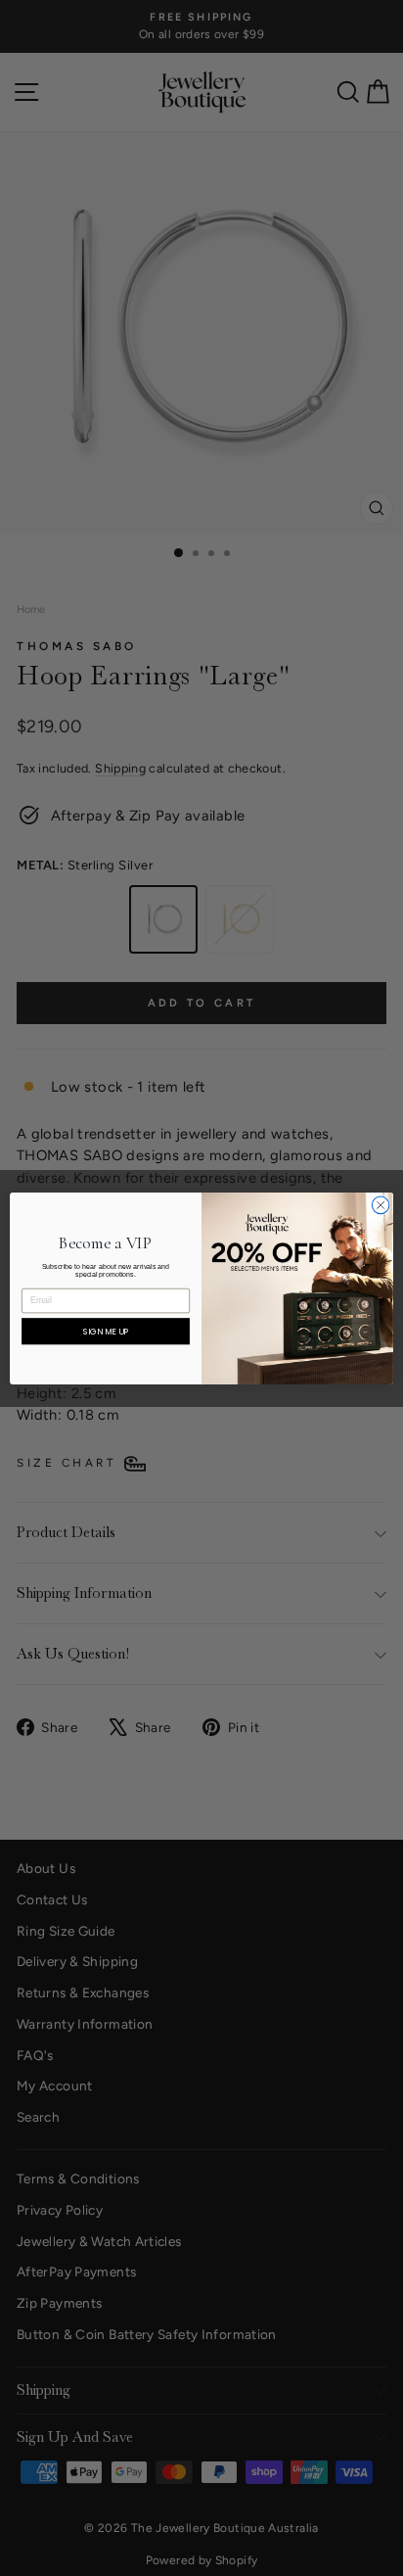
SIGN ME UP (106, 1331)
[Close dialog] (381, 1205)
